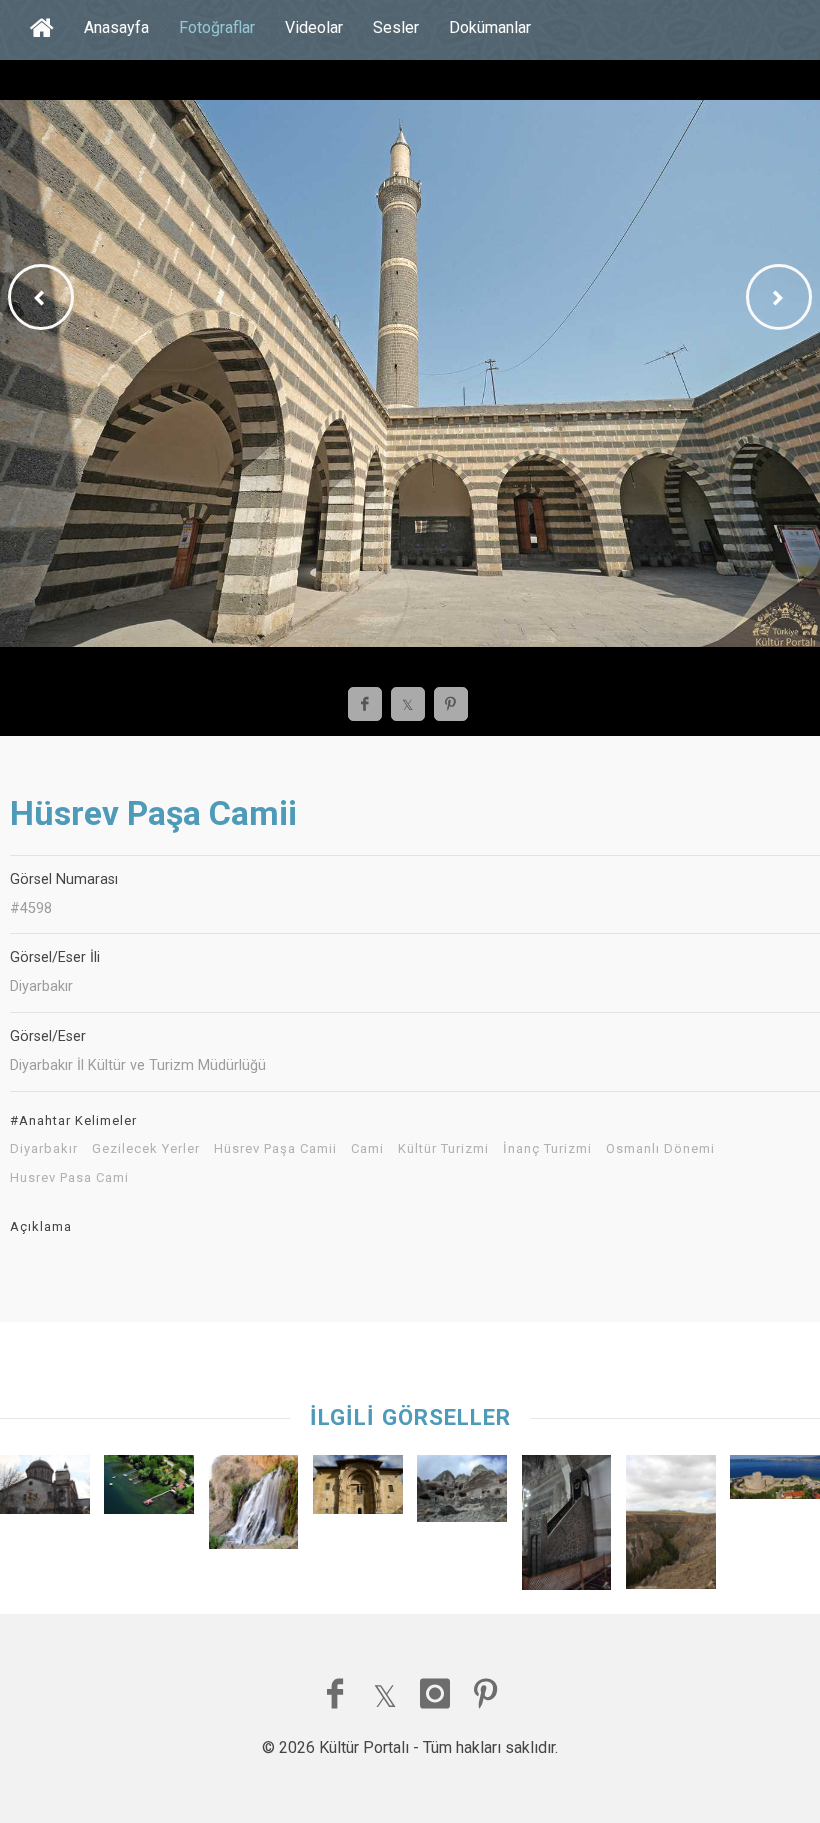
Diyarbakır (44, 1149)
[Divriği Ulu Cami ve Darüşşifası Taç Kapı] (358, 1489)
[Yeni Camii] (45, 1490)
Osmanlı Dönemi (660, 1149)
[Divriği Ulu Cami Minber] (567, 1527)
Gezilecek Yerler (146, 1149)
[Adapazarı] (149, 1490)
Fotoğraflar (217, 27)
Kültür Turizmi (443, 1149)
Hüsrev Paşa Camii (275, 1149)
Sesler (396, 27)
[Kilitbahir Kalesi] (775, 1482)
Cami (367, 1149)
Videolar (314, 27)
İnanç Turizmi (547, 1149)
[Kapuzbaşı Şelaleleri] (254, 1507)
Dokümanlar (490, 27)
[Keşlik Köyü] (462, 1493)
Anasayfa (116, 27)
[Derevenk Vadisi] (671, 1527)
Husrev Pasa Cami (69, 1178)
